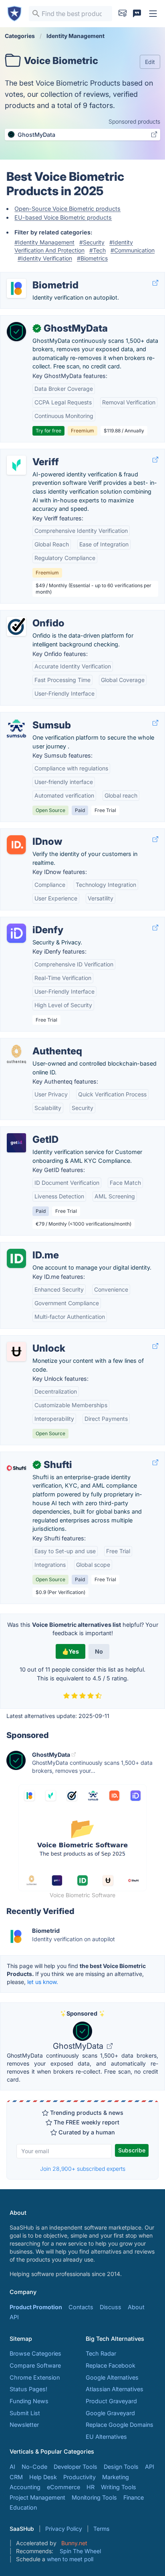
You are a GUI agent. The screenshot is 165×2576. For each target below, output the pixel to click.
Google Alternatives (112, 2377)
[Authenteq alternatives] (16, 1054)
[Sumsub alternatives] (16, 728)
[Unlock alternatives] (16, 1352)
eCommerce (63, 2487)
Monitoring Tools (94, 2497)
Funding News (29, 2401)
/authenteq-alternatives (38, 1043)
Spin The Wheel (80, 2551)
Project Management (37, 2497)
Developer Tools (75, 2467)
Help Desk (43, 2477)
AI (12, 2467)
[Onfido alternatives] (16, 626)
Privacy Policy (64, 2529)
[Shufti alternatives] (16, 1468)
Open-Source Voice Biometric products (67, 209)
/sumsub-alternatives (36, 717)
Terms (101, 2529)
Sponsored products (134, 121)
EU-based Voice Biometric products (63, 217)
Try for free (48, 431)
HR (91, 2487)
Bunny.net (74, 2543)
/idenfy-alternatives (33, 921)
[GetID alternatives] (16, 1143)
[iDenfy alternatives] (16, 933)
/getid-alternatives (31, 1131)
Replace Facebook (111, 2365)
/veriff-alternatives (31, 453)
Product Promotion (36, 2307)
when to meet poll (70, 2559)
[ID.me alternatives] (16, 1258)
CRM (16, 2477)
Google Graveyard (110, 2413)
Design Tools (121, 2467)
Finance (134, 2497)
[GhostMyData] (16, 332)
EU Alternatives (106, 2437)
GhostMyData (79, 2046)
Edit (150, 62)
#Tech (98, 250)
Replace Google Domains (120, 2425)
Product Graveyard (111, 2401)
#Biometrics (92, 258)
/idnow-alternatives (33, 833)
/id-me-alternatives (33, 1247)
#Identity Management (44, 242)
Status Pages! (28, 2389)
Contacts (81, 2307)
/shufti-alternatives (32, 1456)
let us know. (43, 1982)
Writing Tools (119, 2487)
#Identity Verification (45, 258)
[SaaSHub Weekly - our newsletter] (123, 14)
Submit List (25, 2413)
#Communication (133, 250)
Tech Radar (101, 2353)
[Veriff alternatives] (16, 465)
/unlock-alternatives (33, 1340)
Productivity (79, 2477)
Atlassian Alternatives (115, 2389)
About (136, 2307)
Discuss (111, 2307)
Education (23, 2507)
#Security (92, 242)
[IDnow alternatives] (16, 845)
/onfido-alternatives (33, 615)
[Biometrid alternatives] (16, 288)
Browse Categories (35, 2353)
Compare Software (35, 2365)
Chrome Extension (35, 2377)
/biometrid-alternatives (37, 277)
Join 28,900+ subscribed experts (83, 2169)
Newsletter (24, 2425)
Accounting (25, 2487)
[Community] (137, 14)
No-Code (34, 2467)
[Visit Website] (155, 283)
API (14, 2317)
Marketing (116, 2477)
